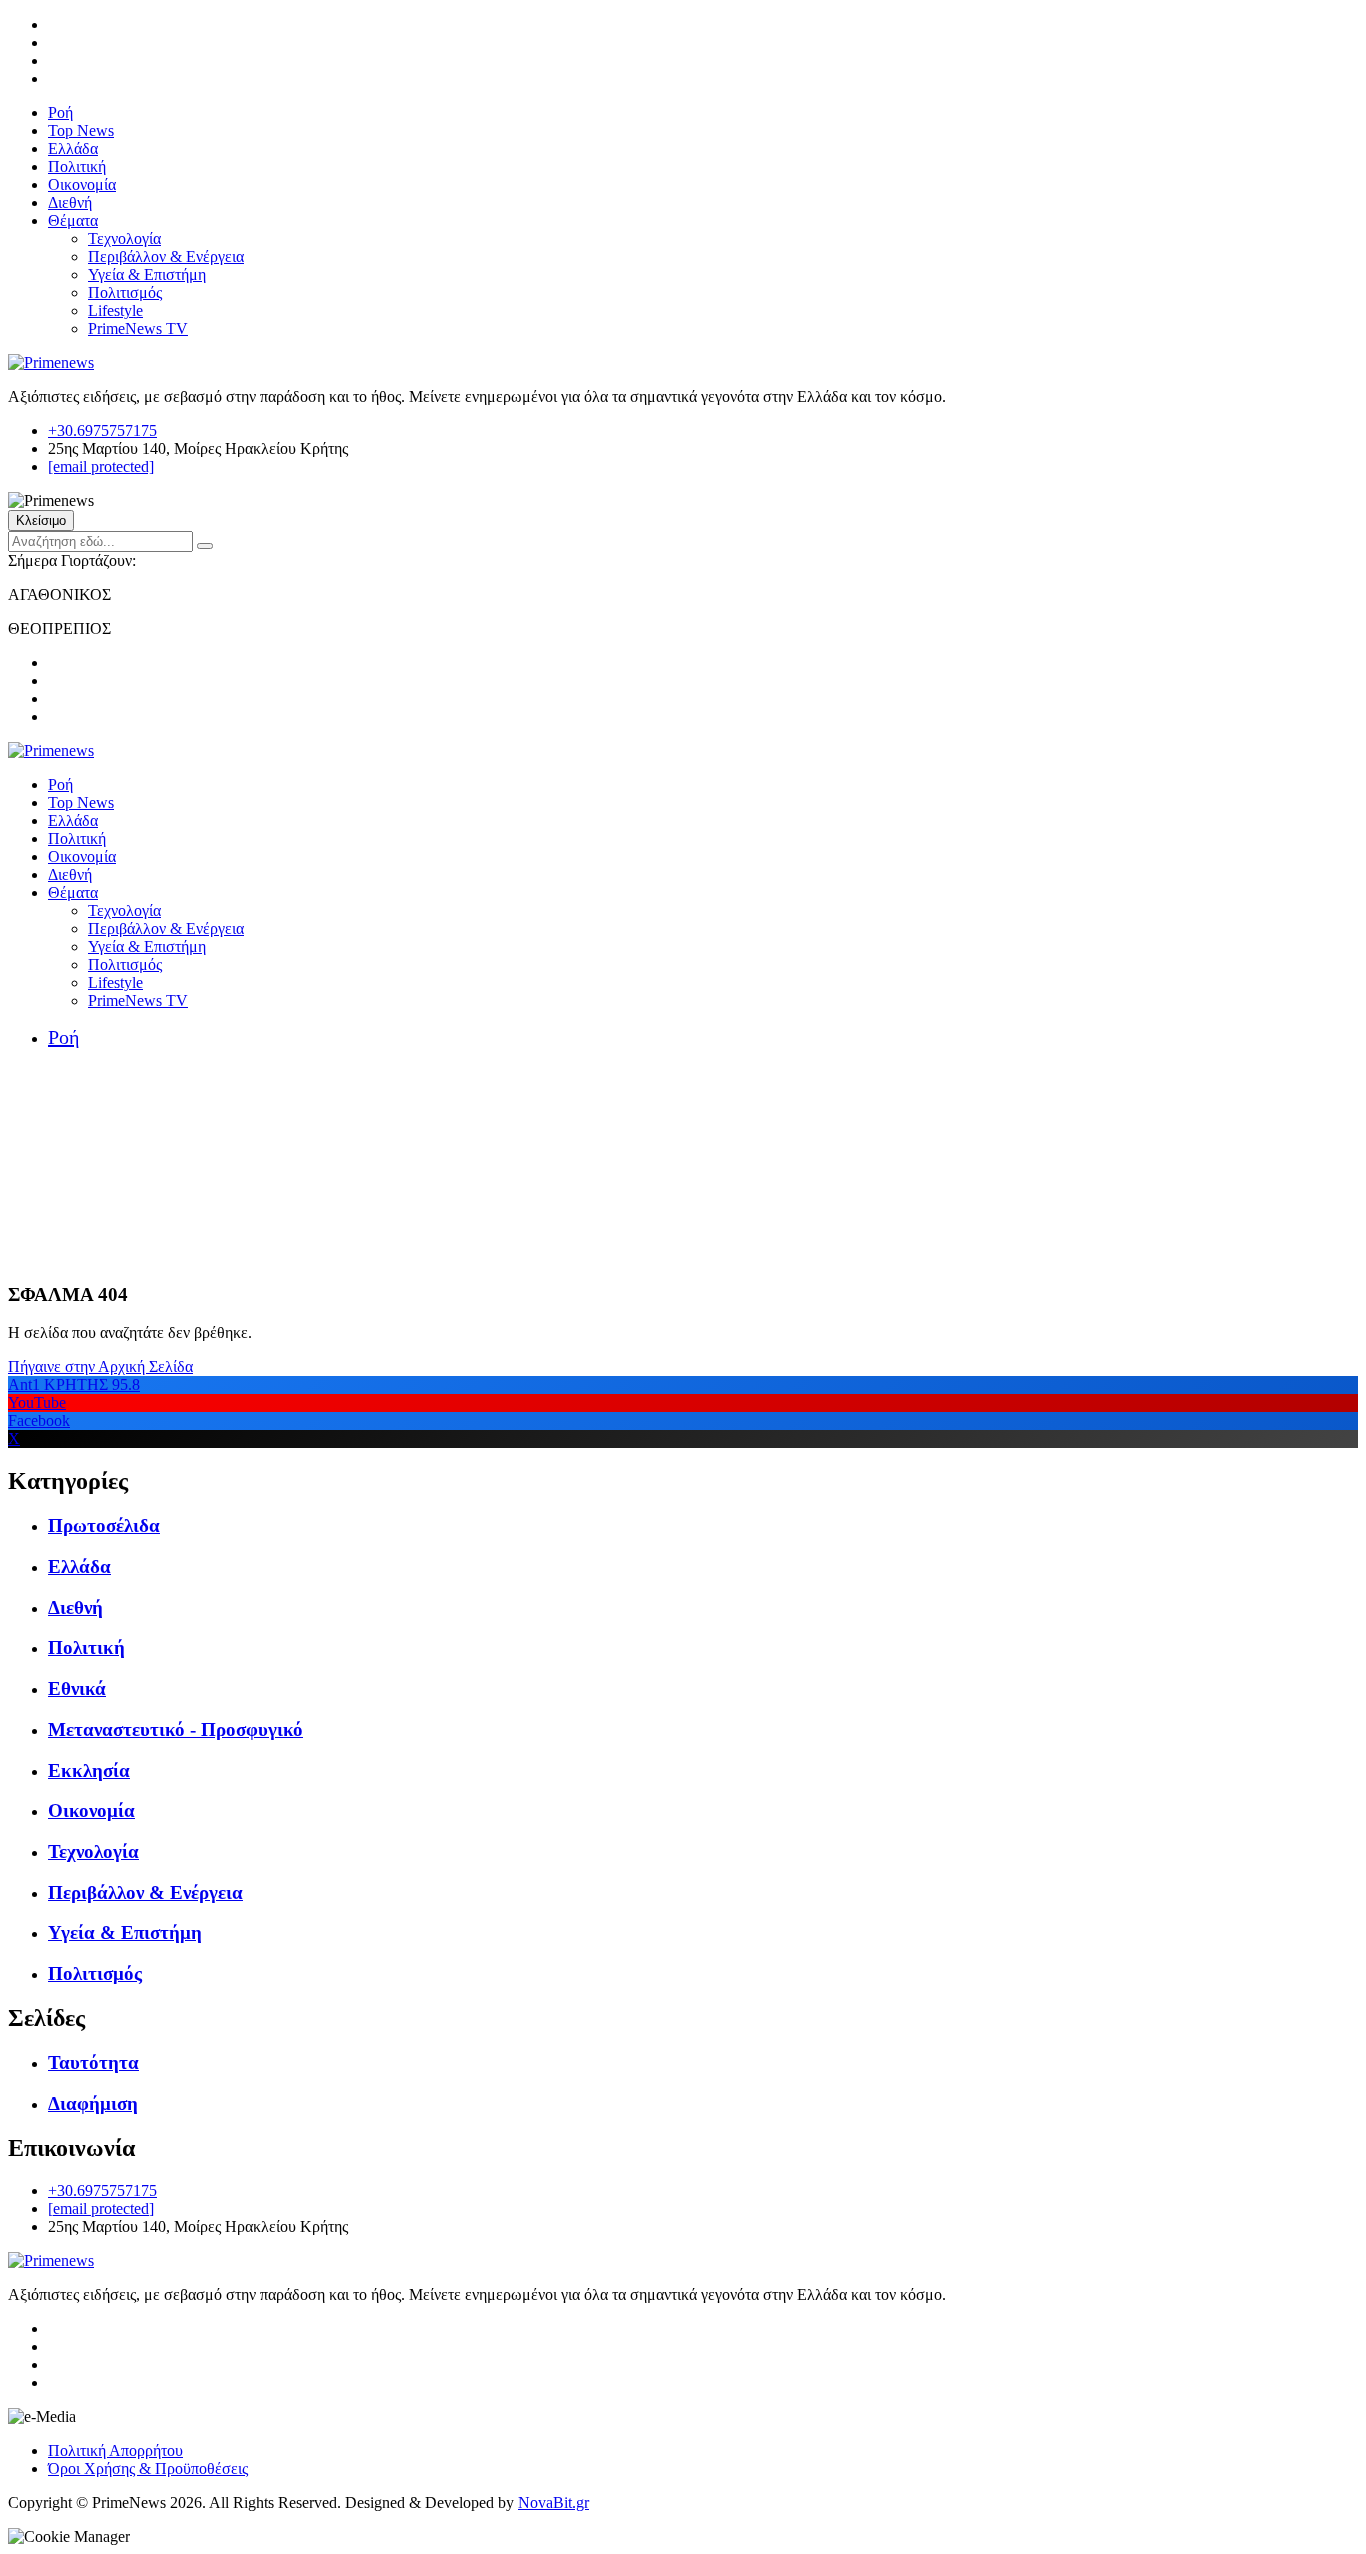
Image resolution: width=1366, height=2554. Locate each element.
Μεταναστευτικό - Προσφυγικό (175, 1729)
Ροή (60, 112)
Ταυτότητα (93, 2062)
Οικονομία (82, 184)
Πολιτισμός (125, 292)
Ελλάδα (73, 148)
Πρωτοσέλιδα (104, 1525)
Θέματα (73, 220)
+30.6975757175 (102, 430)
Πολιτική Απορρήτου (115, 2450)
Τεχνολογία (124, 238)
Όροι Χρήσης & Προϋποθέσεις (148, 2468)
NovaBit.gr (553, 2502)
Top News (81, 130)
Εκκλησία (89, 1770)
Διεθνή (70, 202)
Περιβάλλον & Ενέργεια (166, 256)
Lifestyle (115, 310)
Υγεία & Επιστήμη (147, 274)
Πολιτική (77, 166)
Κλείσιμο (41, 520)
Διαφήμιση (93, 2103)
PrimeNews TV (138, 328)
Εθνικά (77, 1688)
